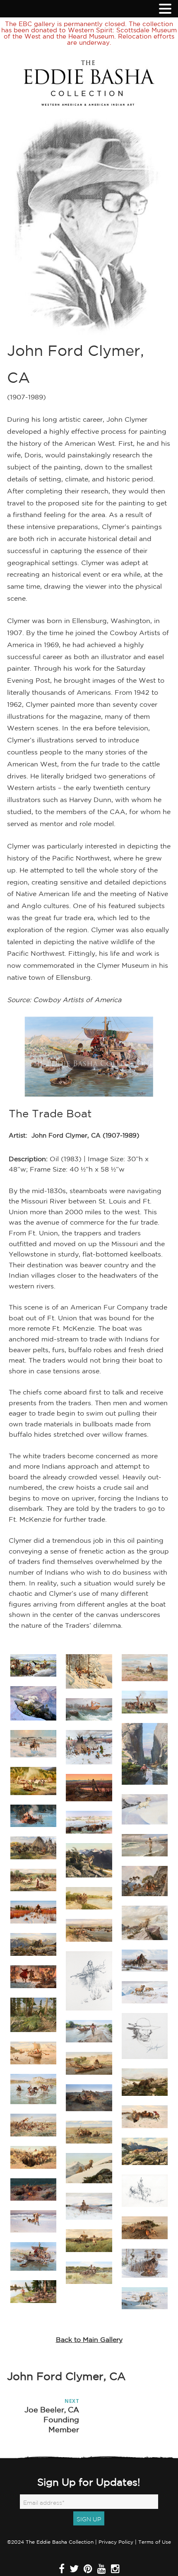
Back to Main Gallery (89, 2339)
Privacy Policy (116, 2542)
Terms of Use (155, 2542)
